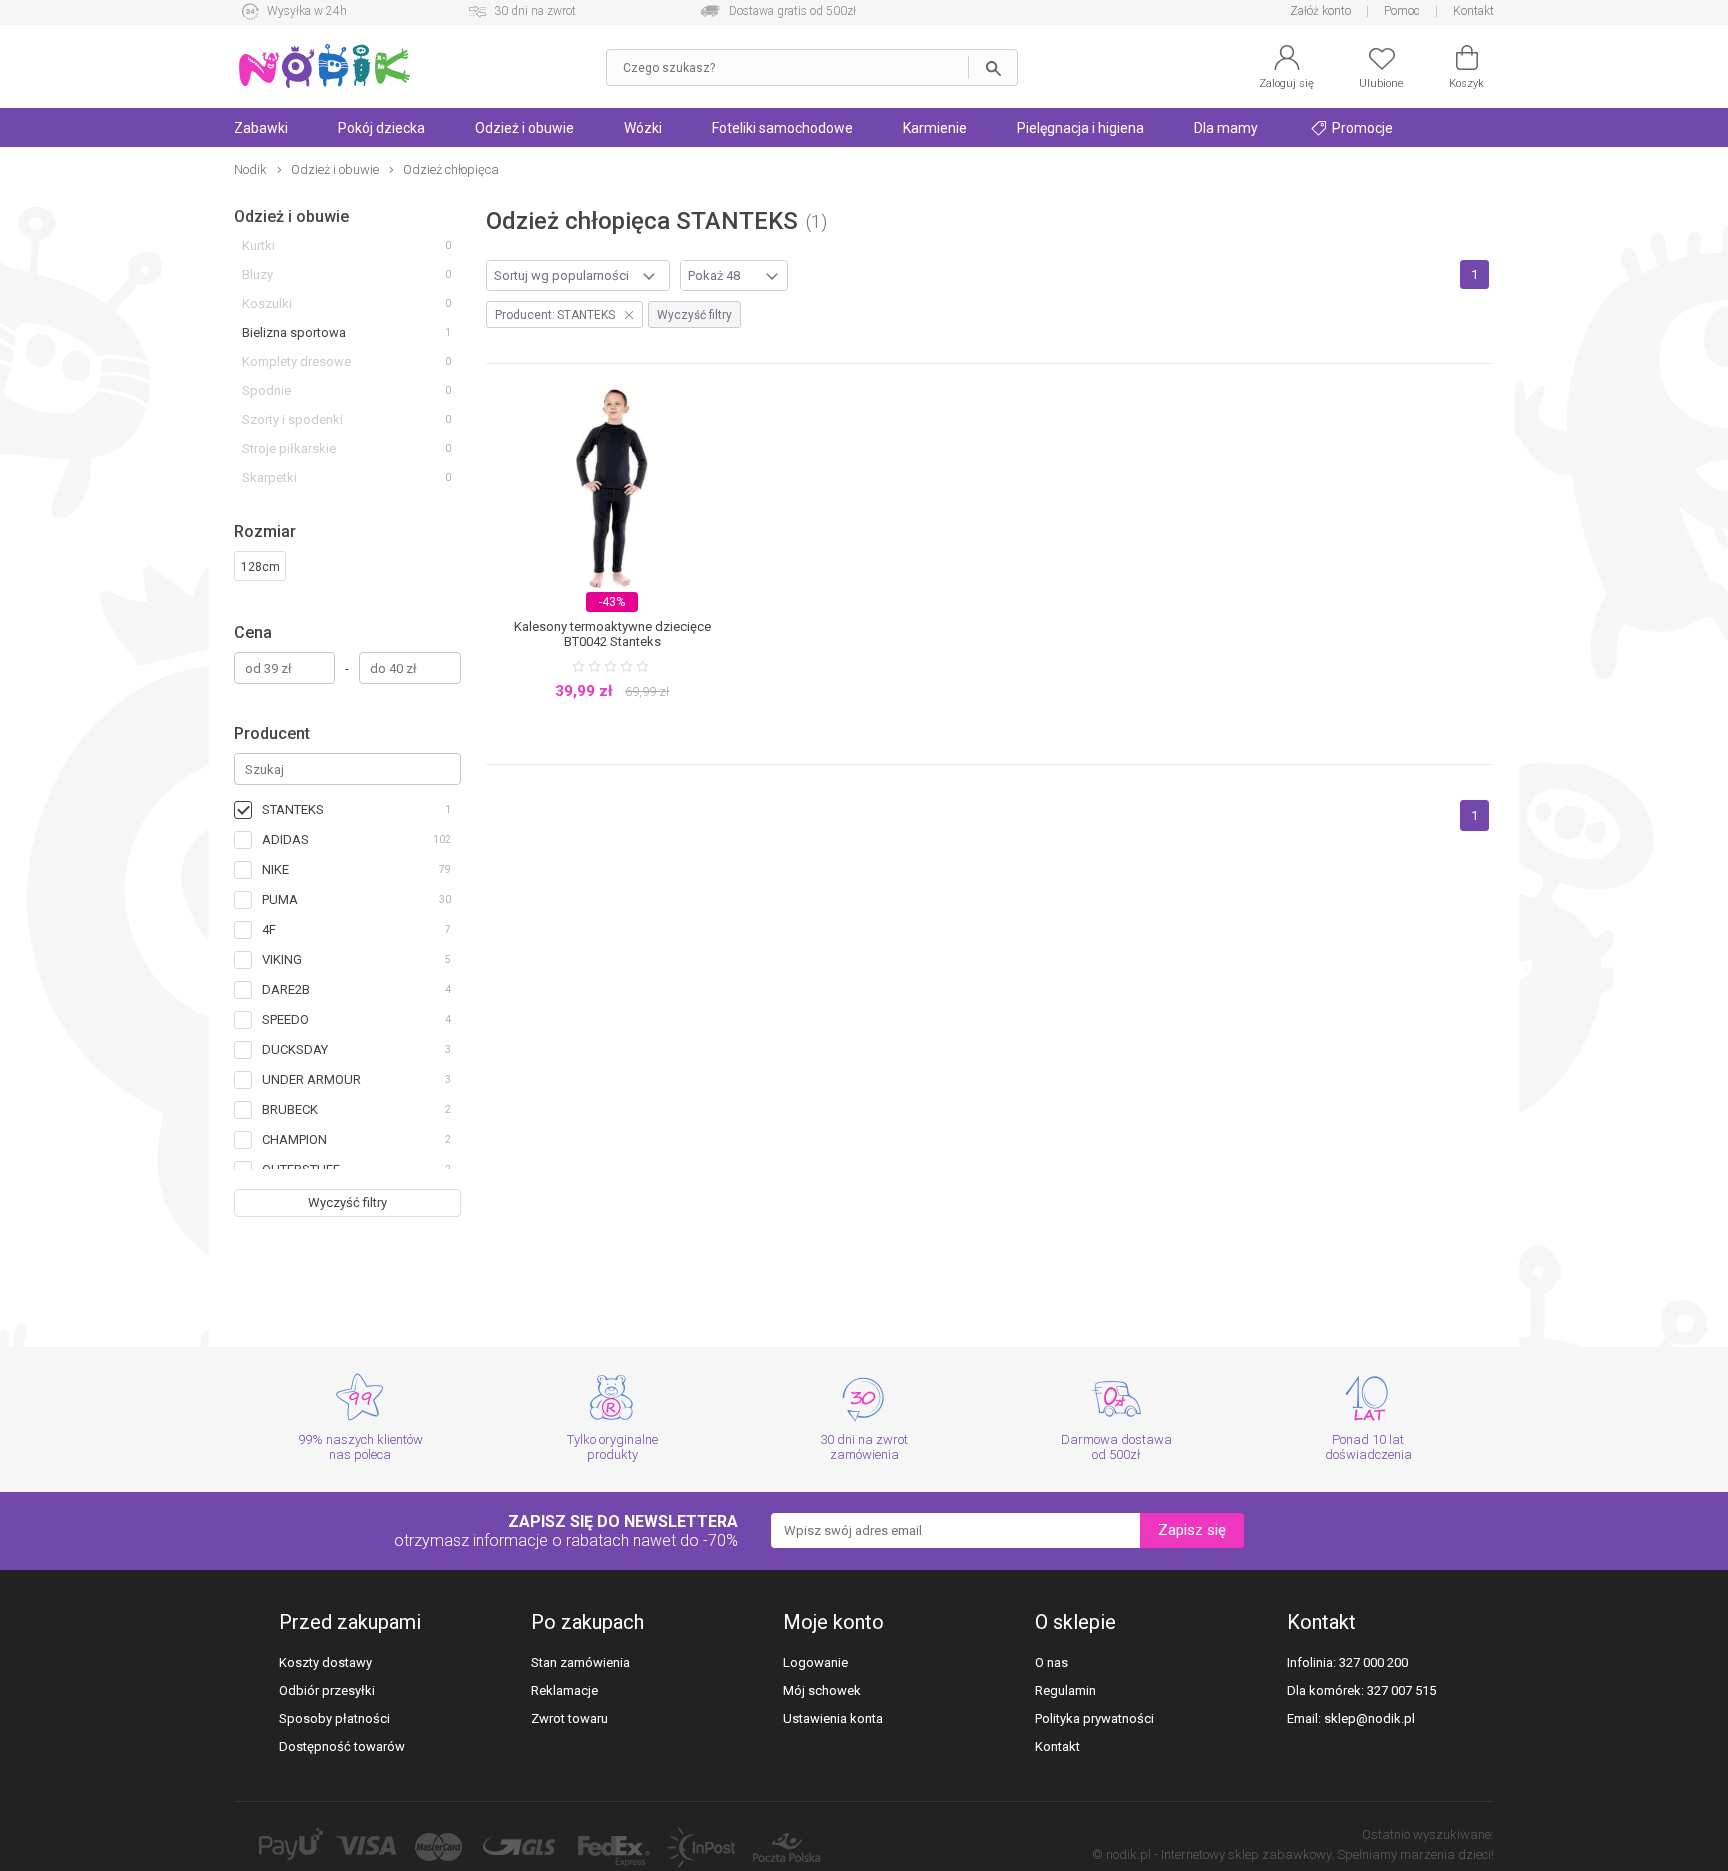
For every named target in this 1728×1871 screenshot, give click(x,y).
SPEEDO (285, 1019)
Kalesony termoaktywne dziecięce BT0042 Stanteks (612, 634)
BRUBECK (290, 1109)
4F (269, 929)
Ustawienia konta (833, 1718)
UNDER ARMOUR (311, 1079)
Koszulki (267, 303)
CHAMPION (294, 1139)
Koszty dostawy (325, 1662)
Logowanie (815, 1662)
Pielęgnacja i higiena (1080, 128)
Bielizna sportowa (294, 332)
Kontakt (1473, 11)
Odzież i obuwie (524, 128)
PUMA (280, 899)
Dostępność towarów (342, 1746)
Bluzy (257, 274)
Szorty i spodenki (292, 419)
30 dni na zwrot (535, 11)
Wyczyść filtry (347, 1202)
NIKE (275, 869)
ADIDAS (285, 839)
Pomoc (1402, 11)
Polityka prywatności (1094, 1718)
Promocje (1361, 128)
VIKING (282, 959)
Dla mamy (1226, 128)
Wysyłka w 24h (307, 11)
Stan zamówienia (580, 1662)
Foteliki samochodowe (782, 128)
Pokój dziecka (381, 128)
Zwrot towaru (569, 1718)
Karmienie (935, 128)
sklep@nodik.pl (1369, 1718)
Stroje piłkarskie (289, 448)
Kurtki (258, 245)
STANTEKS (293, 809)
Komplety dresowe (296, 361)
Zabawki (261, 128)
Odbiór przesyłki (327, 1690)
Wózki (643, 128)
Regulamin (1065, 1690)
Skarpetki (269, 477)
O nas (1051, 1662)
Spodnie (266, 390)
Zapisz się (1192, 1530)
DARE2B (286, 989)
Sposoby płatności (334, 1718)
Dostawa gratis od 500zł (792, 11)
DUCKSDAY (295, 1049)
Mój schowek (822, 1690)
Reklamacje (564, 1690)
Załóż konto (1320, 11)
